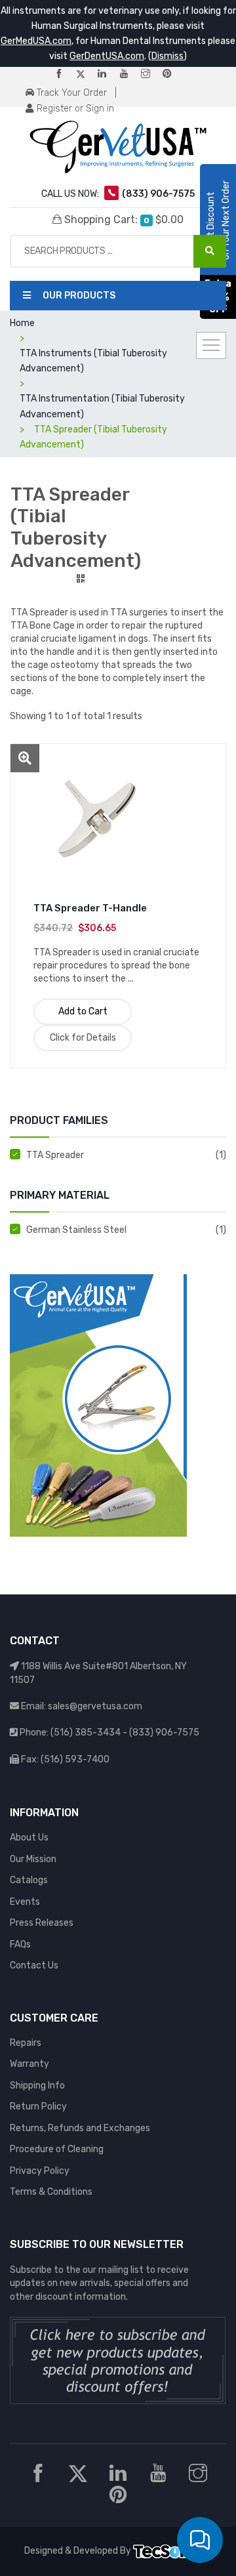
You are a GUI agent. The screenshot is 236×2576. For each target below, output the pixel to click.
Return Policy (38, 2107)
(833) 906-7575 (164, 1733)
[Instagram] (151, 74)
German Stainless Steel (76, 1230)
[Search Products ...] (210, 251)
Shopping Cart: (123, 219)
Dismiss (167, 56)
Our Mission (33, 1859)
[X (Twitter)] (86, 74)
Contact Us (34, 1965)
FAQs (20, 1944)
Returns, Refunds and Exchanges (80, 2128)
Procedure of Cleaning (57, 2149)
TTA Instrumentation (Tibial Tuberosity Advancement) (102, 406)
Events (25, 1902)
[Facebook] (64, 74)
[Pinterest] (172, 74)
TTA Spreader (55, 1155)
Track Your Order (70, 93)
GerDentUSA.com (107, 56)
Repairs (26, 2043)
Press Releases (42, 1923)
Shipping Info (37, 2086)
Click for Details (83, 1038)
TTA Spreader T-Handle (90, 908)
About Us (29, 1838)
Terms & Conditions (51, 2192)
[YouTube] (129, 74)
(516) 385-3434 (86, 1733)
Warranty (29, 2064)
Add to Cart (83, 1011)
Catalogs (29, 1880)
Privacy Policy (40, 2171)
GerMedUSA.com (36, 41)
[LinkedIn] (108, 74)
